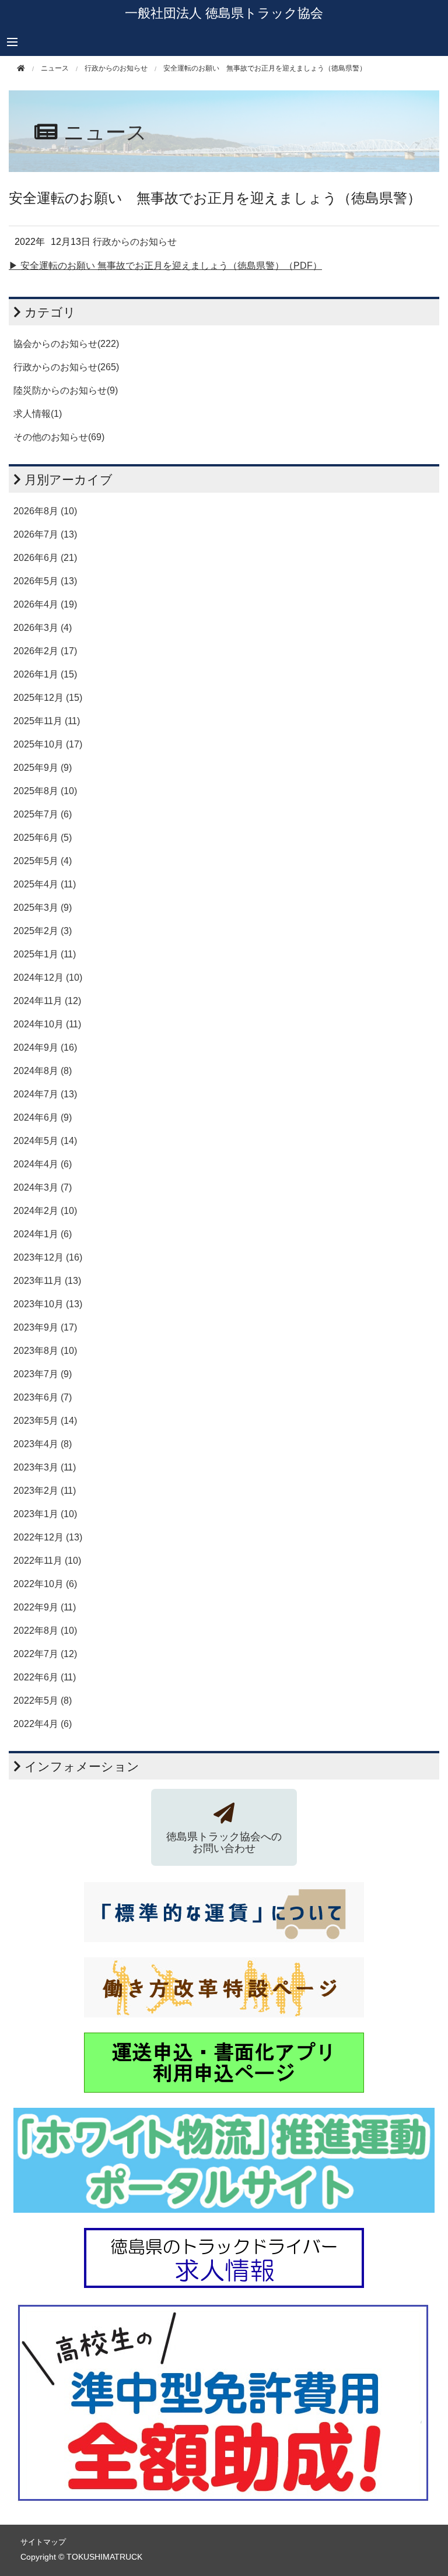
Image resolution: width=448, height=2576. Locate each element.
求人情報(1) (38, 414)
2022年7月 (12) (45, 1654)
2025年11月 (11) (47, 721)
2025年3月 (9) (43, 908)
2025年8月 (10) (45, 791)
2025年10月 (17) (48, 744)
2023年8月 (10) (45, 1351)
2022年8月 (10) (45, 1631)
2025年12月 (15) (48, 698)
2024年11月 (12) (47, 1001)
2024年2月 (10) (45, 1211)
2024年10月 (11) (47, 1024)
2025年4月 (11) (45, 884)
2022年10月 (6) (45, 1584)
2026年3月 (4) (43, 628)
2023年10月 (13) (48, 1304)
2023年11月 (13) (47, 1281)
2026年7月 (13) (45, 534)
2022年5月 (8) (43, 1701)
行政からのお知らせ (116, 68)
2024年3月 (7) (43, 1187)
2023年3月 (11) (45, 1467)
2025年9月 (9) (43, 768)
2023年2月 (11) (45, 1491)
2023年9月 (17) (45, 1327)
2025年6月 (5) (43, 838)
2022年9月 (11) (45, 1607)
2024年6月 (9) (43, 1117)
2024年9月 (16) (45, 1047)
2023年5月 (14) (45, 1421)
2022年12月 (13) (48, 1537)
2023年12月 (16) (48, 1257)
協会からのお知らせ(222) (66, 344)
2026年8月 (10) (45, 511)
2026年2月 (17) (45, 651)
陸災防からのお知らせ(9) (66, 390)
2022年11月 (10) (47, 1561)
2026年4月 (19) (45, 604)
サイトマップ (43, 2542)
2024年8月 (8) (43, 1071)
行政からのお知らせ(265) (66, 367)
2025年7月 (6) (43, 814)
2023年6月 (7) (43, 1397)
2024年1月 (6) (43, 1234)
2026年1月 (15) (45, 674)
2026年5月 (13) (45, 581)
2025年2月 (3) (43, 931)
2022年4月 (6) (43, 1724)
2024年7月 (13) (45, 1094)
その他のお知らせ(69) (59, 437)
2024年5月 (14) (45, 1141)
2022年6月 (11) (45, 1677)
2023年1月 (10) (45, 1514)
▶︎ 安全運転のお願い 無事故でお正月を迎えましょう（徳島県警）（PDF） (165, 266)
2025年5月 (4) (43, 861)
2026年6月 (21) (45, 558)
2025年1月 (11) (45, 954)
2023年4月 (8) (43, 1444)
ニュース (55, 68)
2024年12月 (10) (48, 978)
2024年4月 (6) (43, 1164)
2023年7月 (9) (43, 1374)
